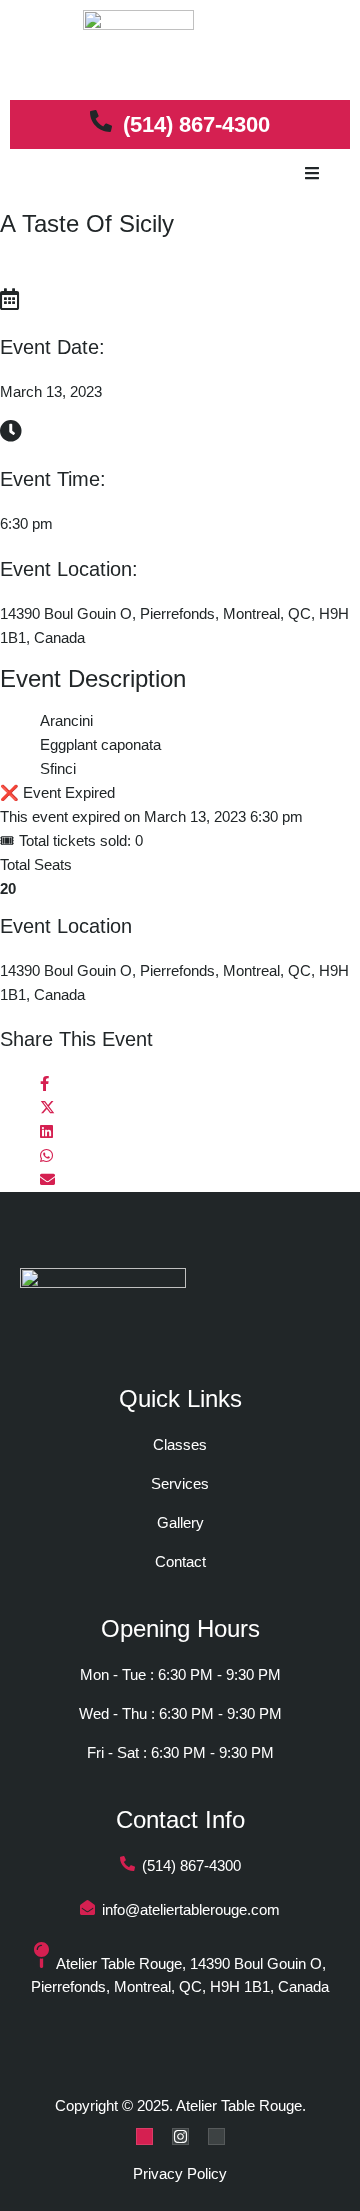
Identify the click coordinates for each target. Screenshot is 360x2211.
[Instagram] (180, 2136)
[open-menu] (312, 175)
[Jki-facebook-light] (144, 2136)
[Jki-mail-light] (216, 2136)
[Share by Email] (47, 1179)
